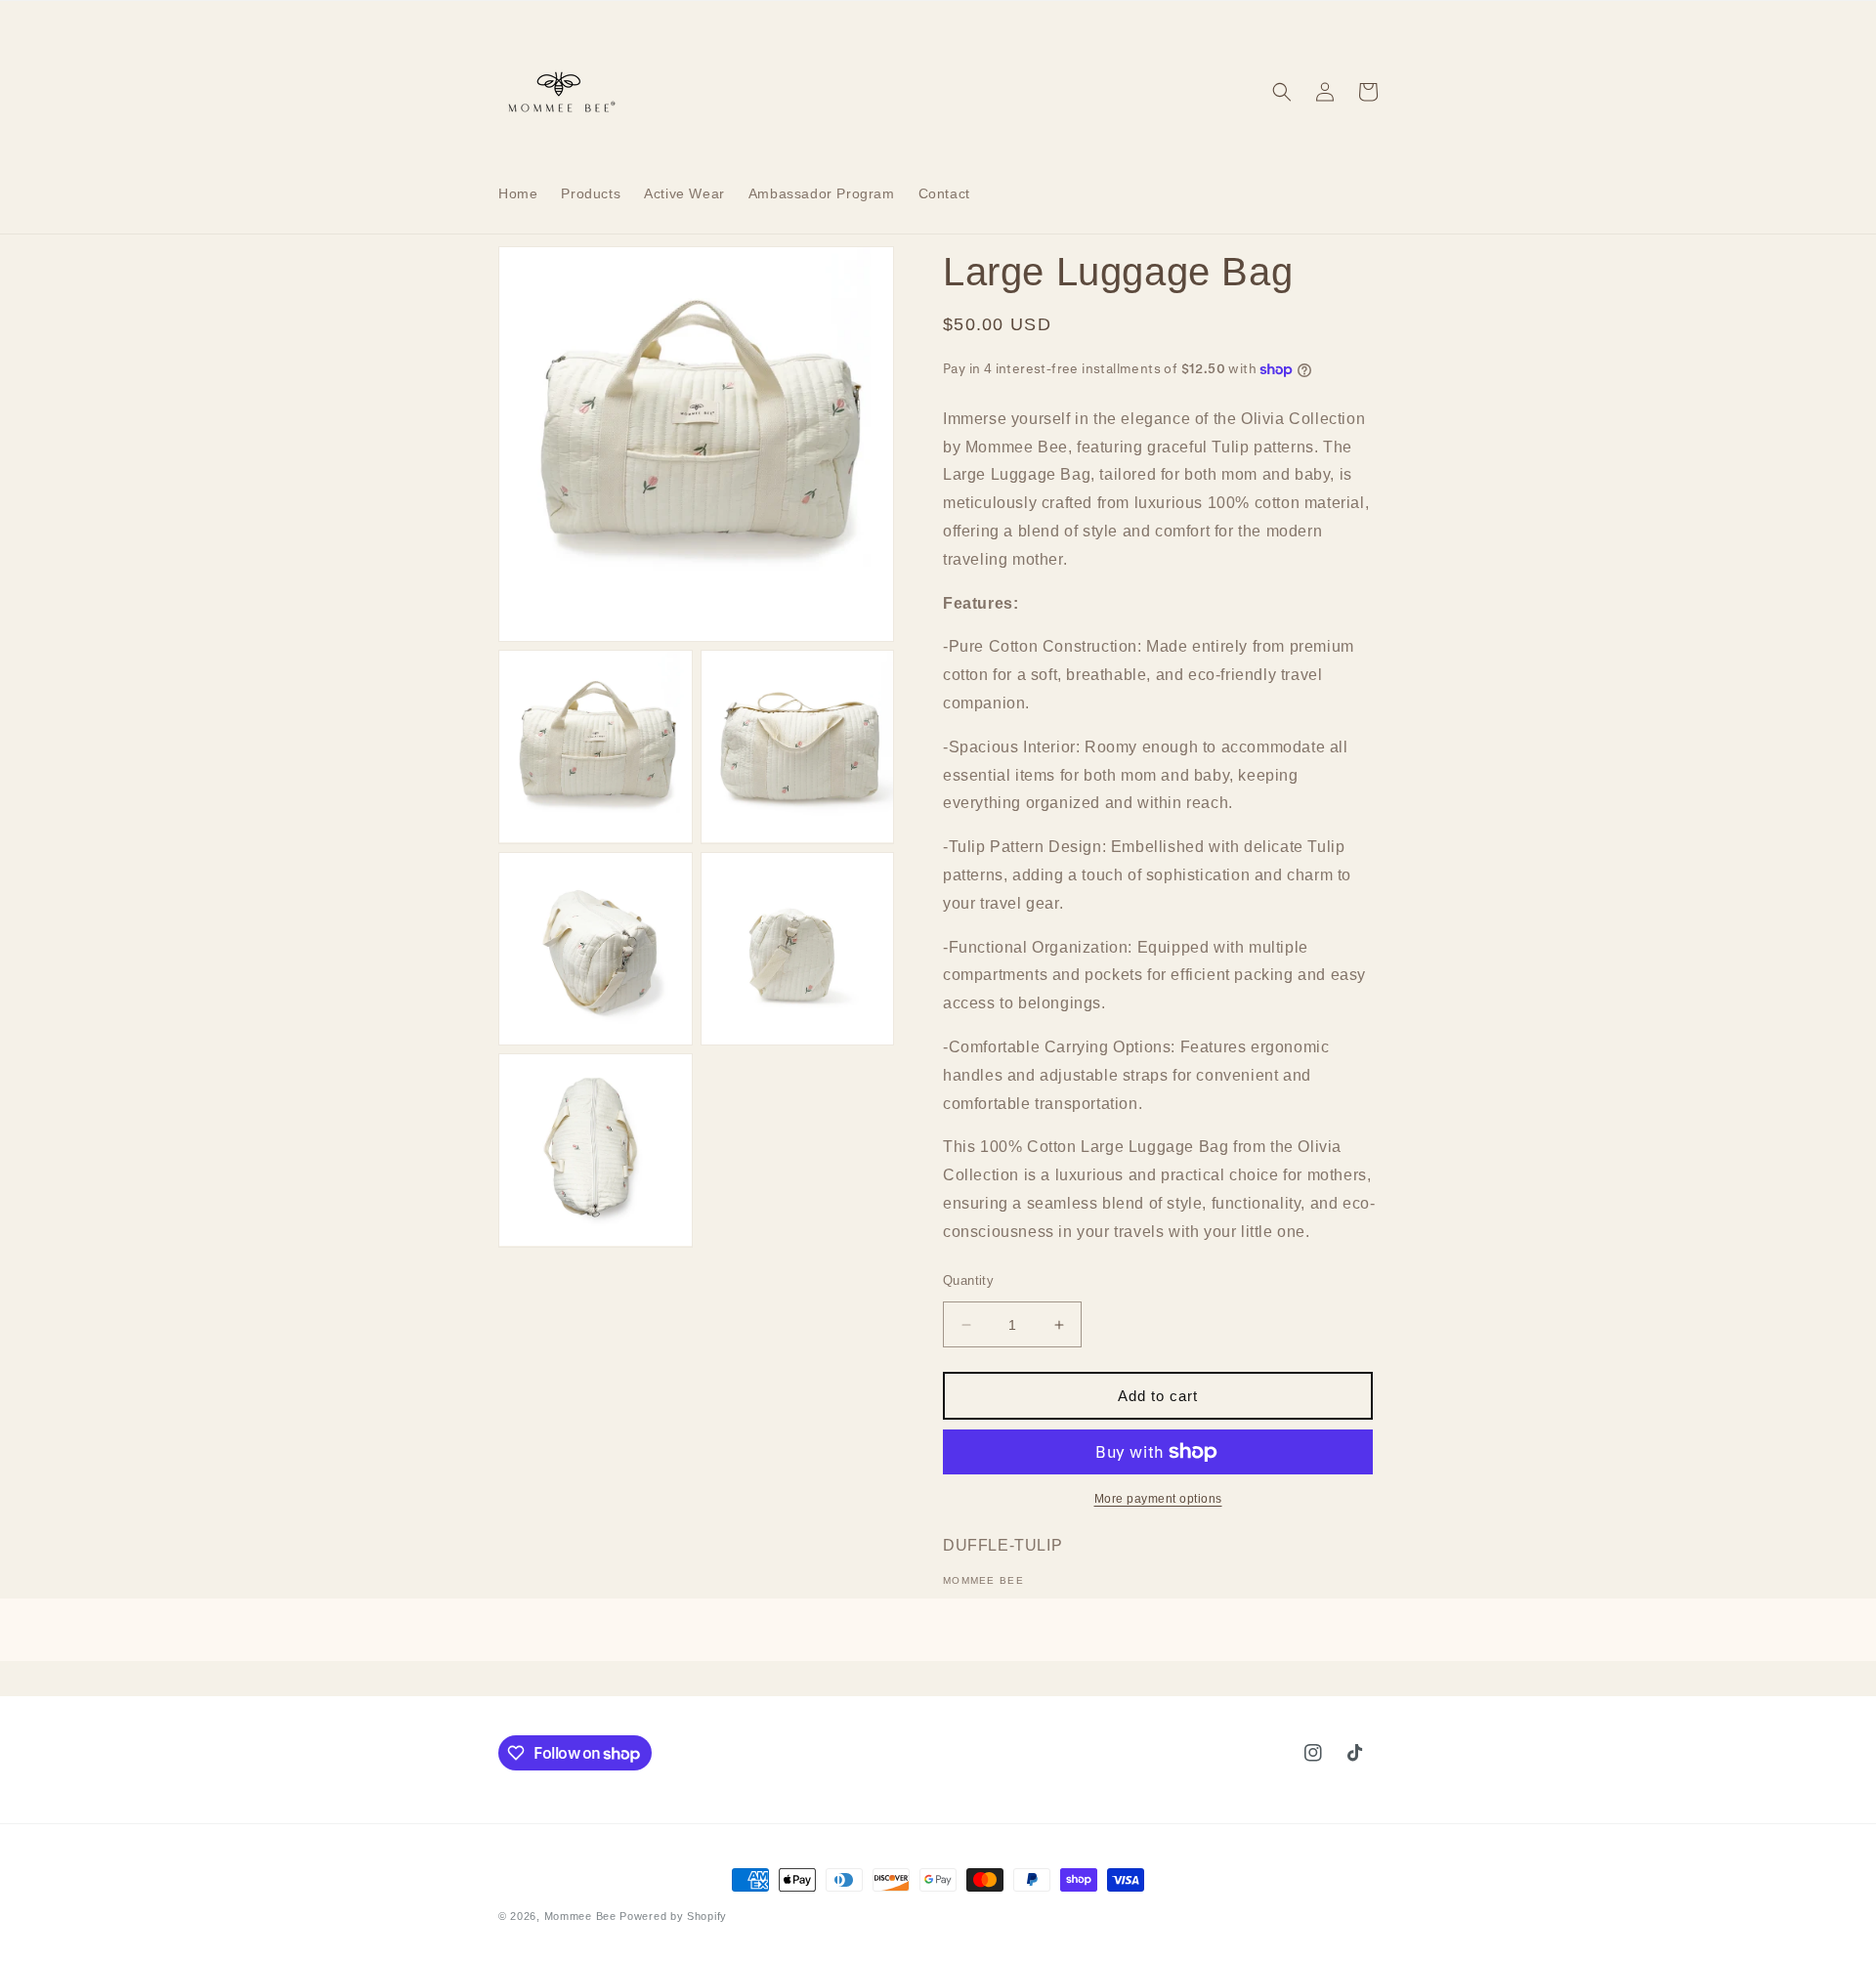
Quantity (968, 1280)
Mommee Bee (580, 1916)
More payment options (1158, 1499)
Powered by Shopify (673, 1916)
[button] (1282, 92)
